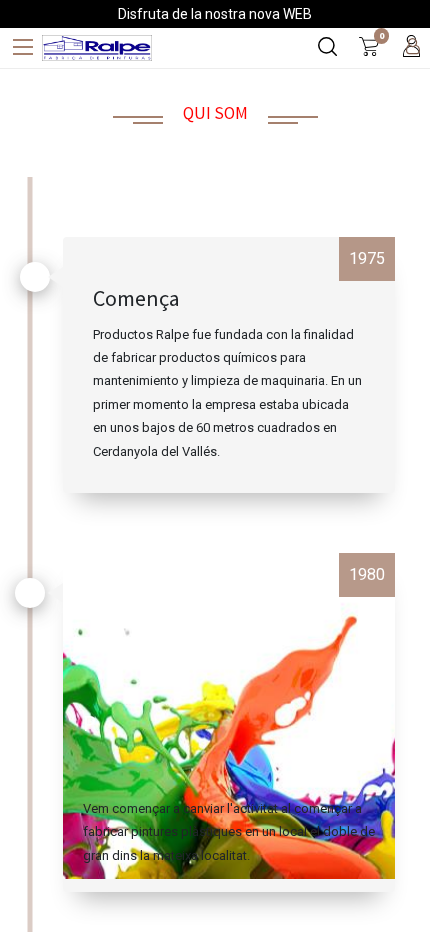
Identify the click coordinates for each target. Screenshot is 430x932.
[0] (369, 48)
